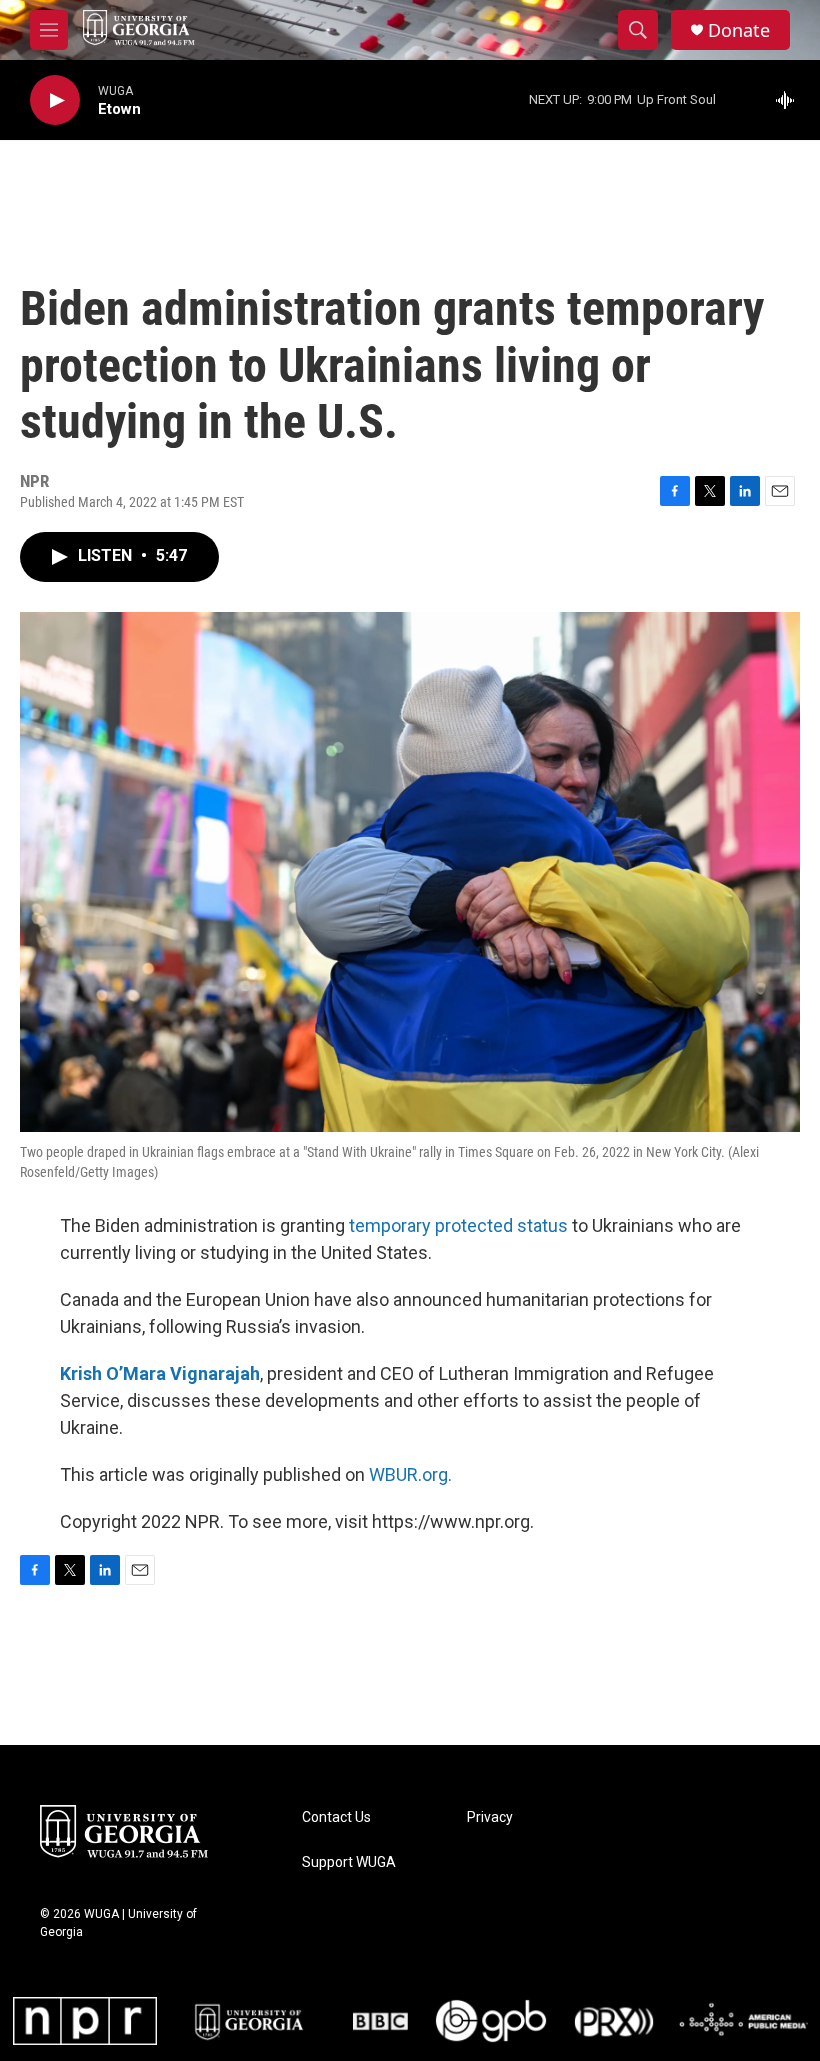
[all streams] (790, 100)
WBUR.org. (410, 1474)
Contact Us (336, 1817)
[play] (55, 100)
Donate (739, 30)
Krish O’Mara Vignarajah (160, 1373)
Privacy (490, 1817)
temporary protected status (458, 1225)
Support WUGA (349, 1862)
